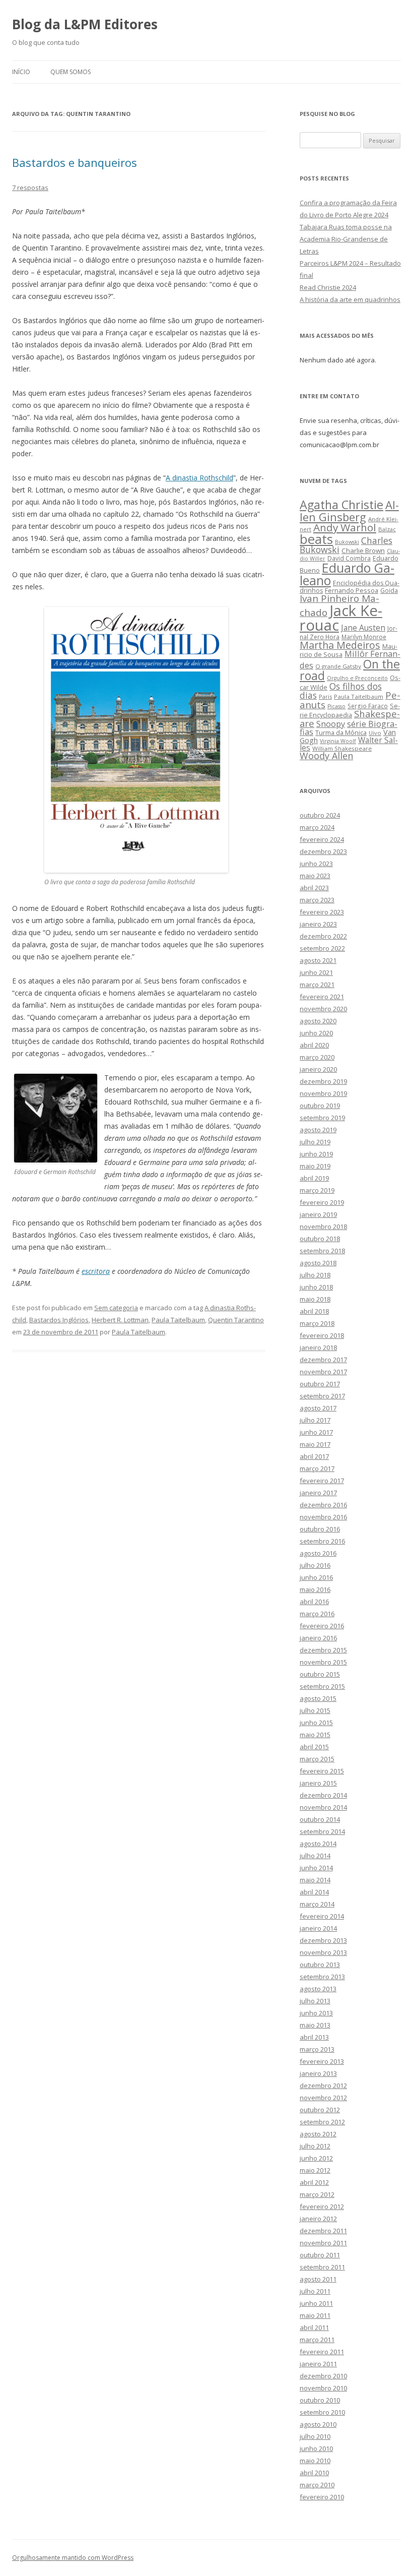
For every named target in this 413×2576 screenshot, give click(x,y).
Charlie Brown (363, 550)
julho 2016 (315, 1565)
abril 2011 (314, 2327)
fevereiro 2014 (322, 1916)
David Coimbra (349, 558)
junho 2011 (316, 2303)
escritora (96, 1271)
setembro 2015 (322, 1686)
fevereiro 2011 (322, 2352)
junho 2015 (316, 1723)
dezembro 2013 (323, 1940)
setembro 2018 (322, 1251)
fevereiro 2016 (322, 1626)
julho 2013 (315, 2001)
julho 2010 (315, 2436)
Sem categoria (116, 1308)
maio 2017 (315, 1444)
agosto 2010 (318, 2424)
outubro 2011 (320, 2255)
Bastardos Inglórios (59, 1320)
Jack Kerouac (341, 618)
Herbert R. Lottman (120, 1320)
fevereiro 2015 (322, 1771)
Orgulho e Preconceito (357, 678)
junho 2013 (316, 2013)
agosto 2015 (318, 1698)
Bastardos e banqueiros (75, 162)
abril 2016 (314, 1602)
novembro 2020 (323, 1009)
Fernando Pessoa (352, 590)
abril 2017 (314, 1456)
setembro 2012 (322, 2122)
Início (21, 72)
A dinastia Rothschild (199, 478)
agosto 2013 (318, 1989)
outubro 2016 (320, 1529)
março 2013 (317, 2049)
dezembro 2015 (323, 1650)
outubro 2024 (320, 815)
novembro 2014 (323, 1807)
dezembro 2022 (323, 936)
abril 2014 (314, 1892)
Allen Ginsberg (349, 510)
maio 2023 (315, 876)
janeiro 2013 (318, 2073)
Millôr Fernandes (350, 659)
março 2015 (317, 1759)
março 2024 (317, 827)
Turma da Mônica (341, 732)
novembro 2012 (323, 2098)
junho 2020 (316, 1033)
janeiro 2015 (318, 1783)
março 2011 (317, 2340)
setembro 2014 (322, 1831)
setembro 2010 (322, 2412)
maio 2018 (315, 1299)
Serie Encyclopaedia (350, 711)
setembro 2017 (322, 1396)
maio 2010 (315, 2461)
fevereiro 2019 (322, 1202)
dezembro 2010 (323, 2376)
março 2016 (317, 1614)
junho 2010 (316, 2448)
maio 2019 (315, 1166)
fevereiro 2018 (322, 1335)
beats (316, 539)
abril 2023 (314, 888)
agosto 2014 (318, 1844)
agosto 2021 (318, 960)
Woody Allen (326, 756)
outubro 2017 (320, 1384)
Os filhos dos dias (341, 691)
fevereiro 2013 (322, 2061)
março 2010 (317, 2485)
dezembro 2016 (323, 1505)
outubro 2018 (320, 1239)
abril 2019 (314, 1178)
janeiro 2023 (318, 924)
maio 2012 (315, 2170)
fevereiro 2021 (322, 997)
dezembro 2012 (323, 2086)
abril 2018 (314, 1311)
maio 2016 (315, 1589)
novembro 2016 (323, 1517)
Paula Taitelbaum (178, 1320)
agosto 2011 (318, 2279)
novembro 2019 (323, 1093)
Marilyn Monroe (364, 637)
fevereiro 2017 (322, 1481)
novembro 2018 (323, 1226)
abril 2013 (314, 2037)
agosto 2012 (318, 2134)
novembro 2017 (323, 1372)
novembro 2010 (323, 2388)
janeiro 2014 (318, 1928)
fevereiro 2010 (322, 2497)
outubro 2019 (320, 1106)
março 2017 (317, 1468)
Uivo (375, 733)
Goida (389, 590)
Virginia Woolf (338, 741)
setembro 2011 (322, 2267)
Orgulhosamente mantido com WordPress (73, 2558)
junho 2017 (316, 1432)
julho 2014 (315, 1856)
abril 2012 (314, 2182)
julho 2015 (315, 1710)
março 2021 (317, 985)
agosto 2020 (318, 1021)
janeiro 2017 (318, 1493)
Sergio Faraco (368, 706)
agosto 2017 (318, 1408)
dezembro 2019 (323, 1081)
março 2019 (317, 1190)
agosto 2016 (318, 1553)
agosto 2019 (318, 1130)
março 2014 (317, 1904)
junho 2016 (316, 1577)
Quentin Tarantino (236, 1320)
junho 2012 (316, 2158)
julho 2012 (315, 2146)
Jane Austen (363, 628)
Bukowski (347, 542)
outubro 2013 (320, 1965)
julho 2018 (315, 1275)
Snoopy (331, 724)
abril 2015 (314, 1747)
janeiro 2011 (318, 2364)
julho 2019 (315, 1142)
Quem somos (71, 72)
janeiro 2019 (318, 1214)
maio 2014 (315, 1880)
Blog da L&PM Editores (85, 24)
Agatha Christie (341, 505)
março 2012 (317, 2194)
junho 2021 (316, 972)
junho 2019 (316, 1154)
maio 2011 (315, 2315)
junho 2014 (316, 1868)
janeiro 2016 (318, 1638)
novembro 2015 (323, 1662)
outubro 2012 (320, 2110)
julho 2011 (315, 2291)
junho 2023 (316, 864)
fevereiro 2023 (322, 912)
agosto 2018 (318, 1263)
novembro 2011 (323, 2243)
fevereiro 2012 (322, 2206)
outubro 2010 (320, 2400)
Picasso (336, 706)
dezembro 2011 (323, 2231)
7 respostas (30, 188)
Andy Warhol (345, 527)
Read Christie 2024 (328, 287)
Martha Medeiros (340, 645)
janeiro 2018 (318, 1347)
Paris (325, 696)
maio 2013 (315, 2025)
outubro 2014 (320, 1819)
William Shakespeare (342, 748)
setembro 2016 (322, 1541)
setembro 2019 (322, 1118)
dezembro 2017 (323, 1360)
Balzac (387, 529)
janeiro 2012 (318, 2219)
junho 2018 (316, 1287)
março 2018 (317, 1323)
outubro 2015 (320, 1674)
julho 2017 (315, 1420)
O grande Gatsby (338, 666)
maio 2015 (315, 1735)
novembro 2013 (323, 1952)
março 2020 (317, 1057)
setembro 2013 (322, 1977)
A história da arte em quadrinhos (350, 299)
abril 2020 (314, 1045)
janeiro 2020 (318, 1069)
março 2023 (317, 900)
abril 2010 (314, 2473)
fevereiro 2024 (322, 839)
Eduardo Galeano (347, 574)
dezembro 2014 (323, 1795)
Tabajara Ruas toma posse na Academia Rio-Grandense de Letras (346, 239)
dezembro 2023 (323, 851)
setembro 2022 (322, 948)
